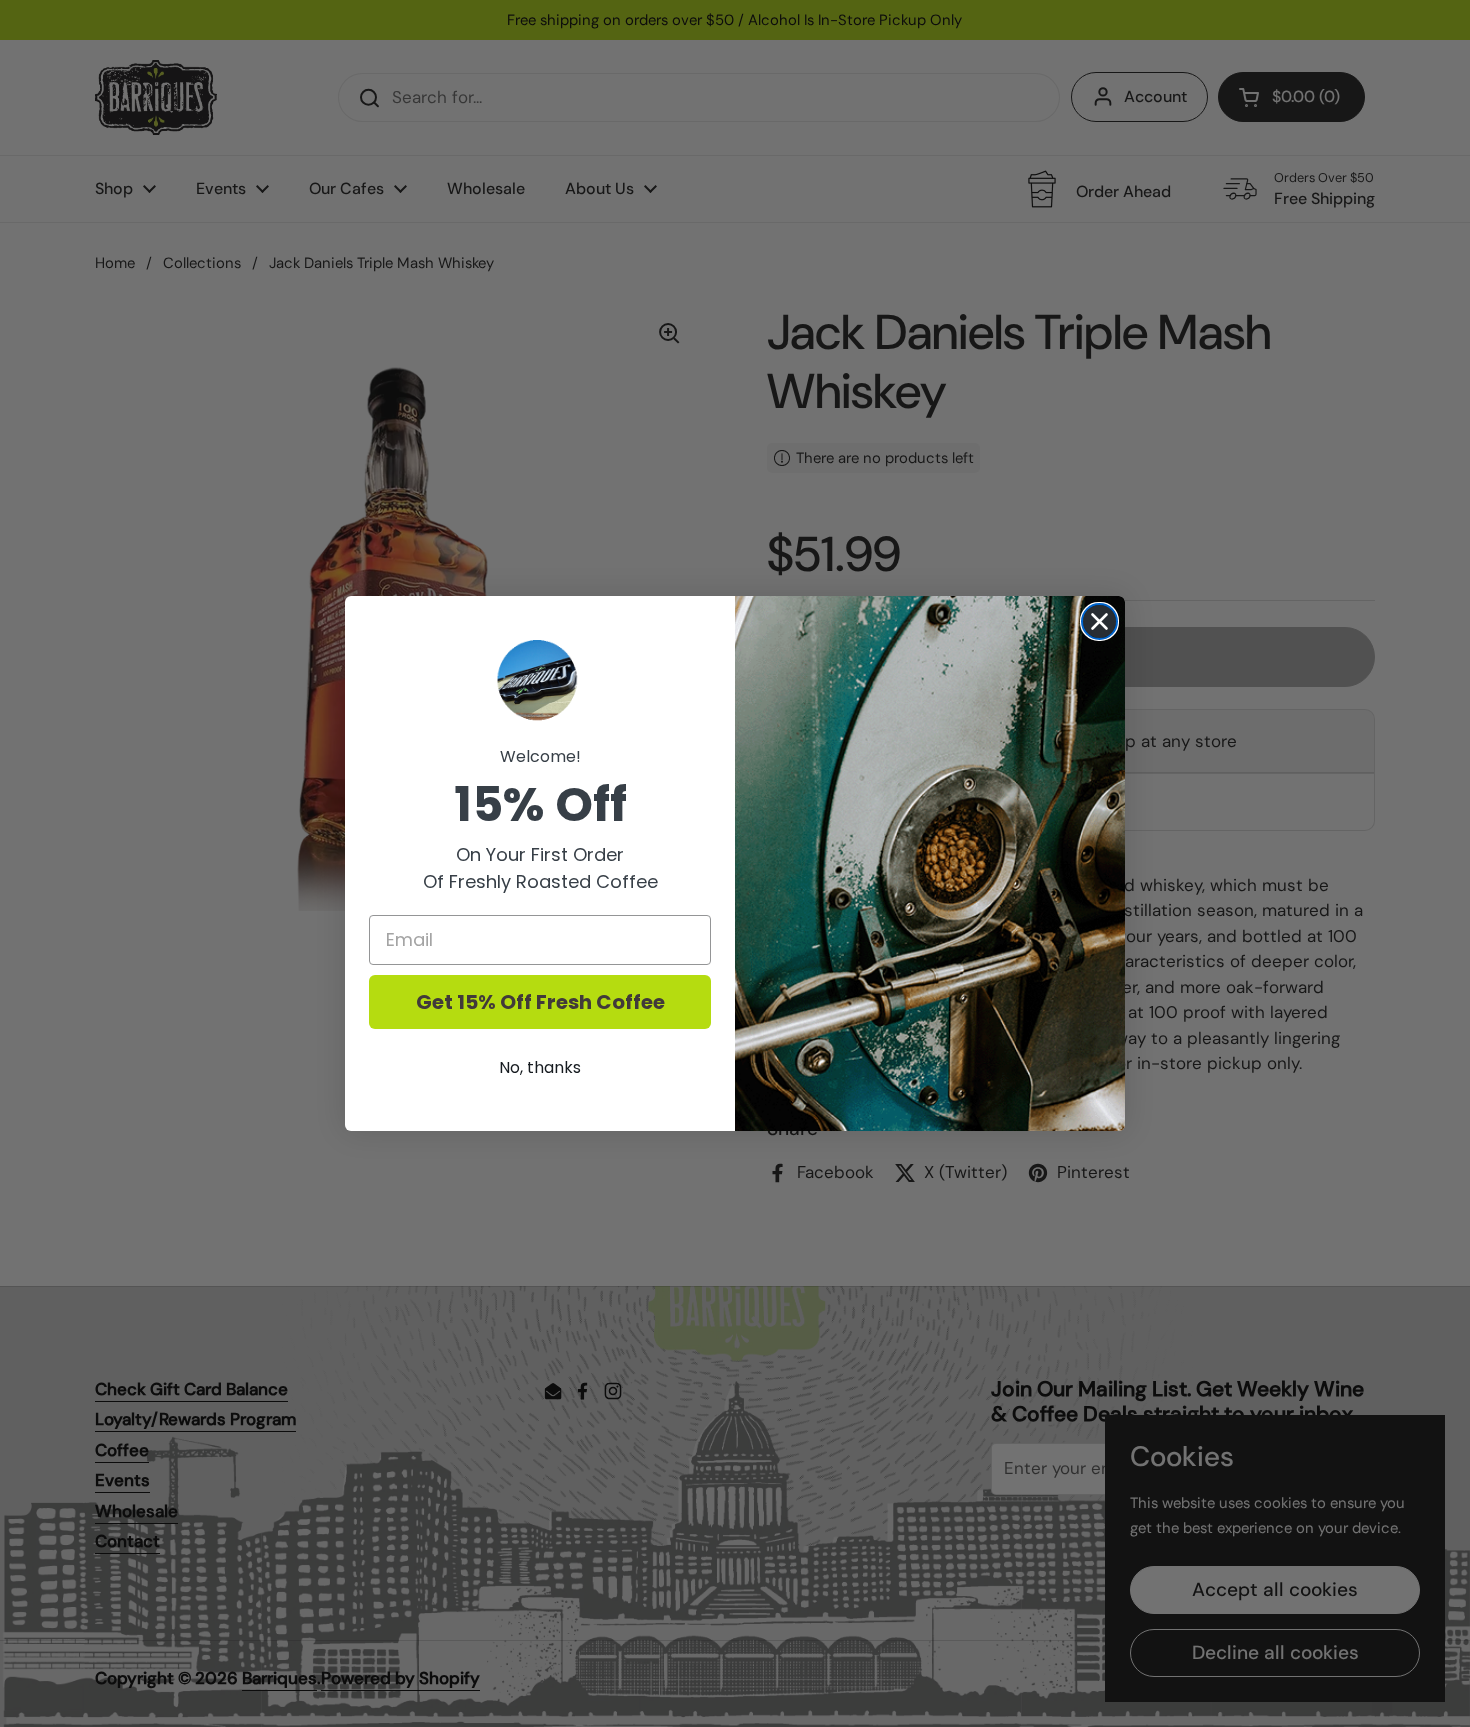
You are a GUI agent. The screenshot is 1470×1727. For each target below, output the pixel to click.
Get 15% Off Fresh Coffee (540, 1002)
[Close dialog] (1099, 621)
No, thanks (540, 1067)
